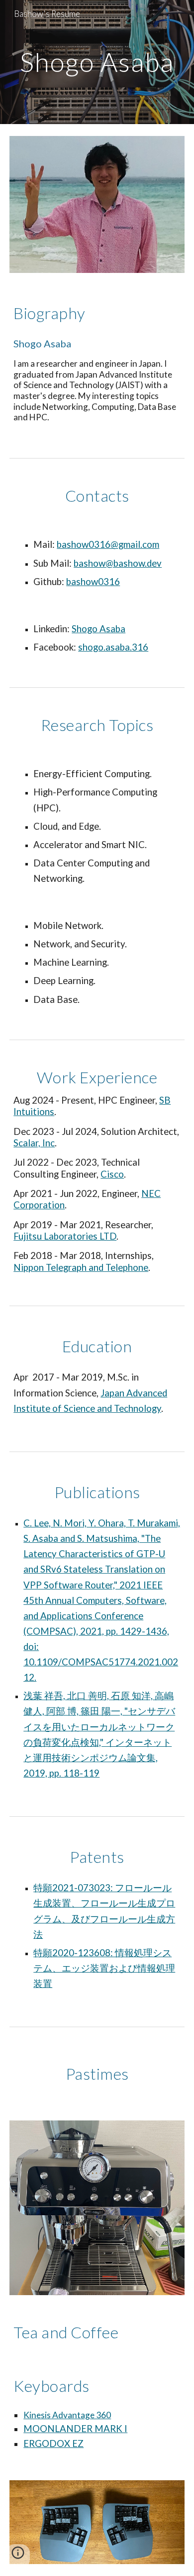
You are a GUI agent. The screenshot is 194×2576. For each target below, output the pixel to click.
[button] (18, 2556)
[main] (97, 62)
